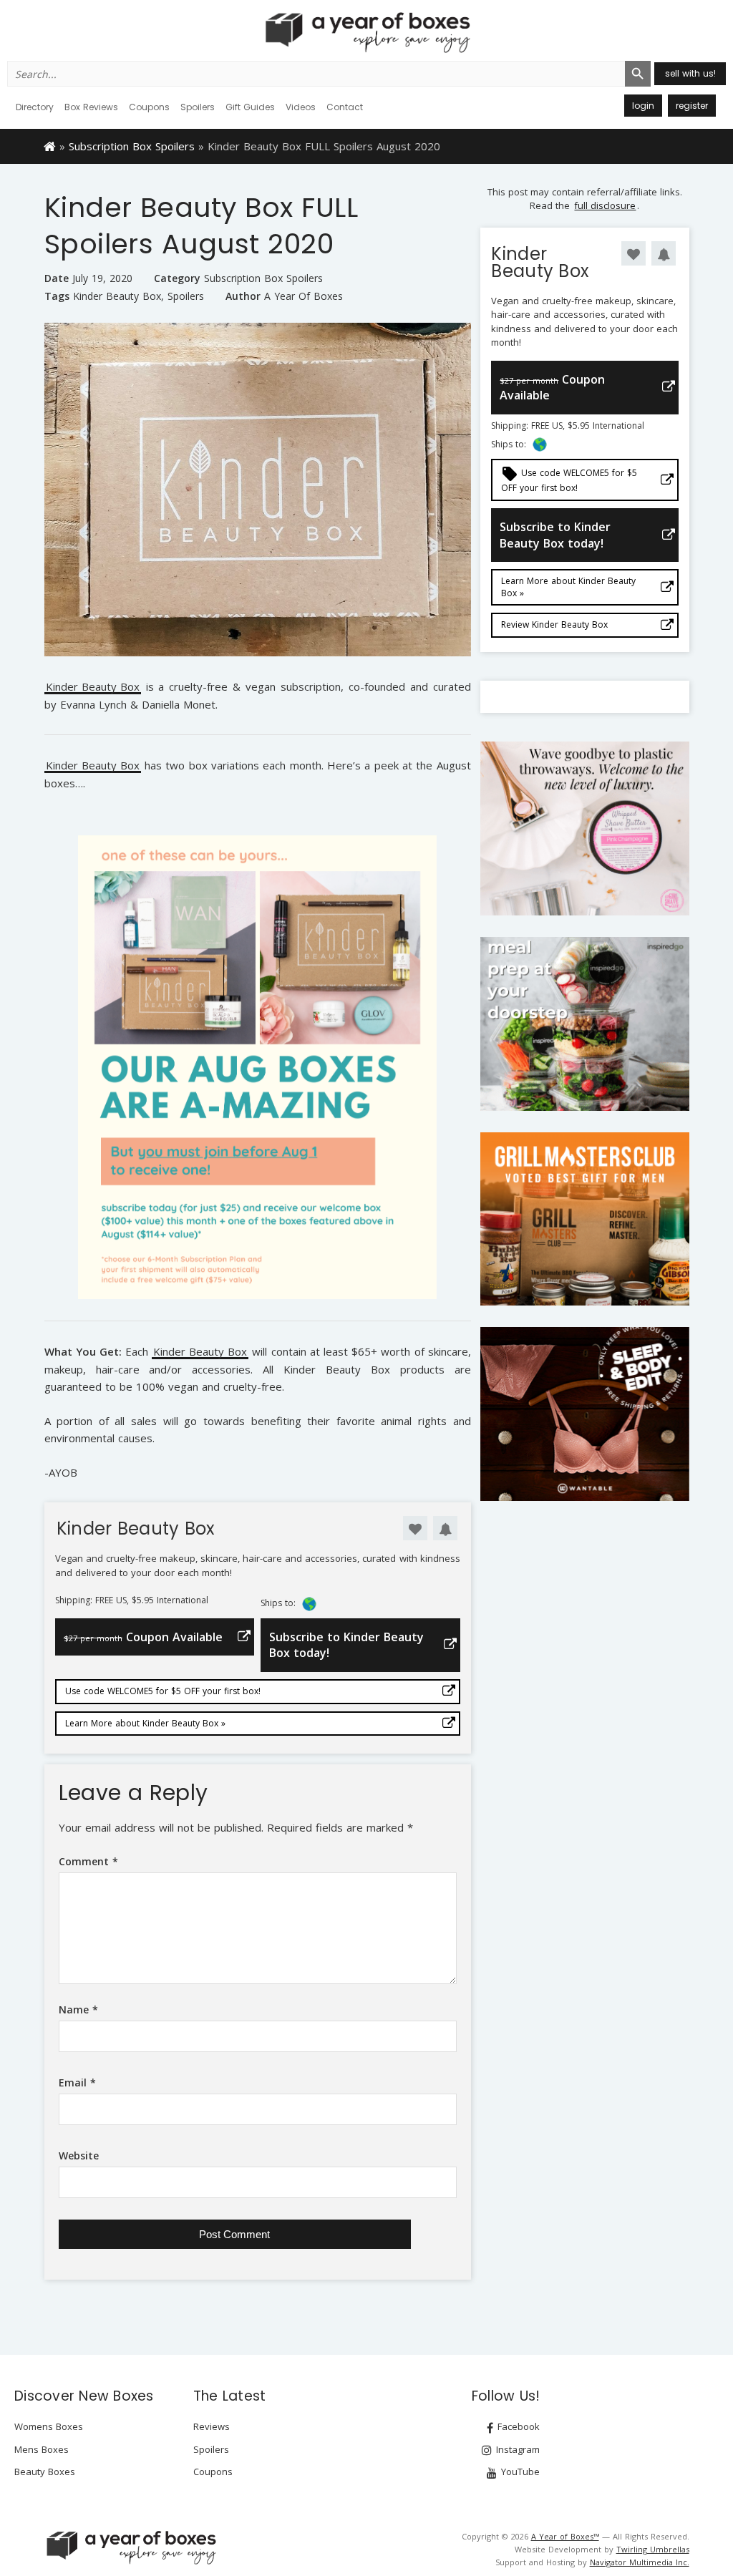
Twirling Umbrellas (653, 2549)
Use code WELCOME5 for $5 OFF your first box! (163, 1691)
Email (77, 2082)
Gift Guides (250, 107)
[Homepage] (50, 145)
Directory (35, 107)
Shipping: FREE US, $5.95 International (132, 1600)
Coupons (149, 107)
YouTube (519, 2471)
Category (177, 278)
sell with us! (690, 73)
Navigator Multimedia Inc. (640, 2562)
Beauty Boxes (45, 2471)
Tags (57, 296)
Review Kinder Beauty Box (554, 624)
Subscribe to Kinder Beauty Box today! (346, 1645)
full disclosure (605, 205)
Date (57, 278)
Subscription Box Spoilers (132, 146)
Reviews (212, 2426)
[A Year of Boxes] (130, 2547)
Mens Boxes (42, 2449)
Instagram (516, 2449)
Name (78, 2009)
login (643, 106)
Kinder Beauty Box (117, 296)
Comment (88, 1861)
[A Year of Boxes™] (366, 32)
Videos (301, 107)
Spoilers (198, 107)
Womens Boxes (49, 2426)
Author (243, 296)
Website (79, 2155)
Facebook (517, 2426)
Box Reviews (91, 107)
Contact (345, 107)
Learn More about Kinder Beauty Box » (145, 1723)
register (692, 106)
